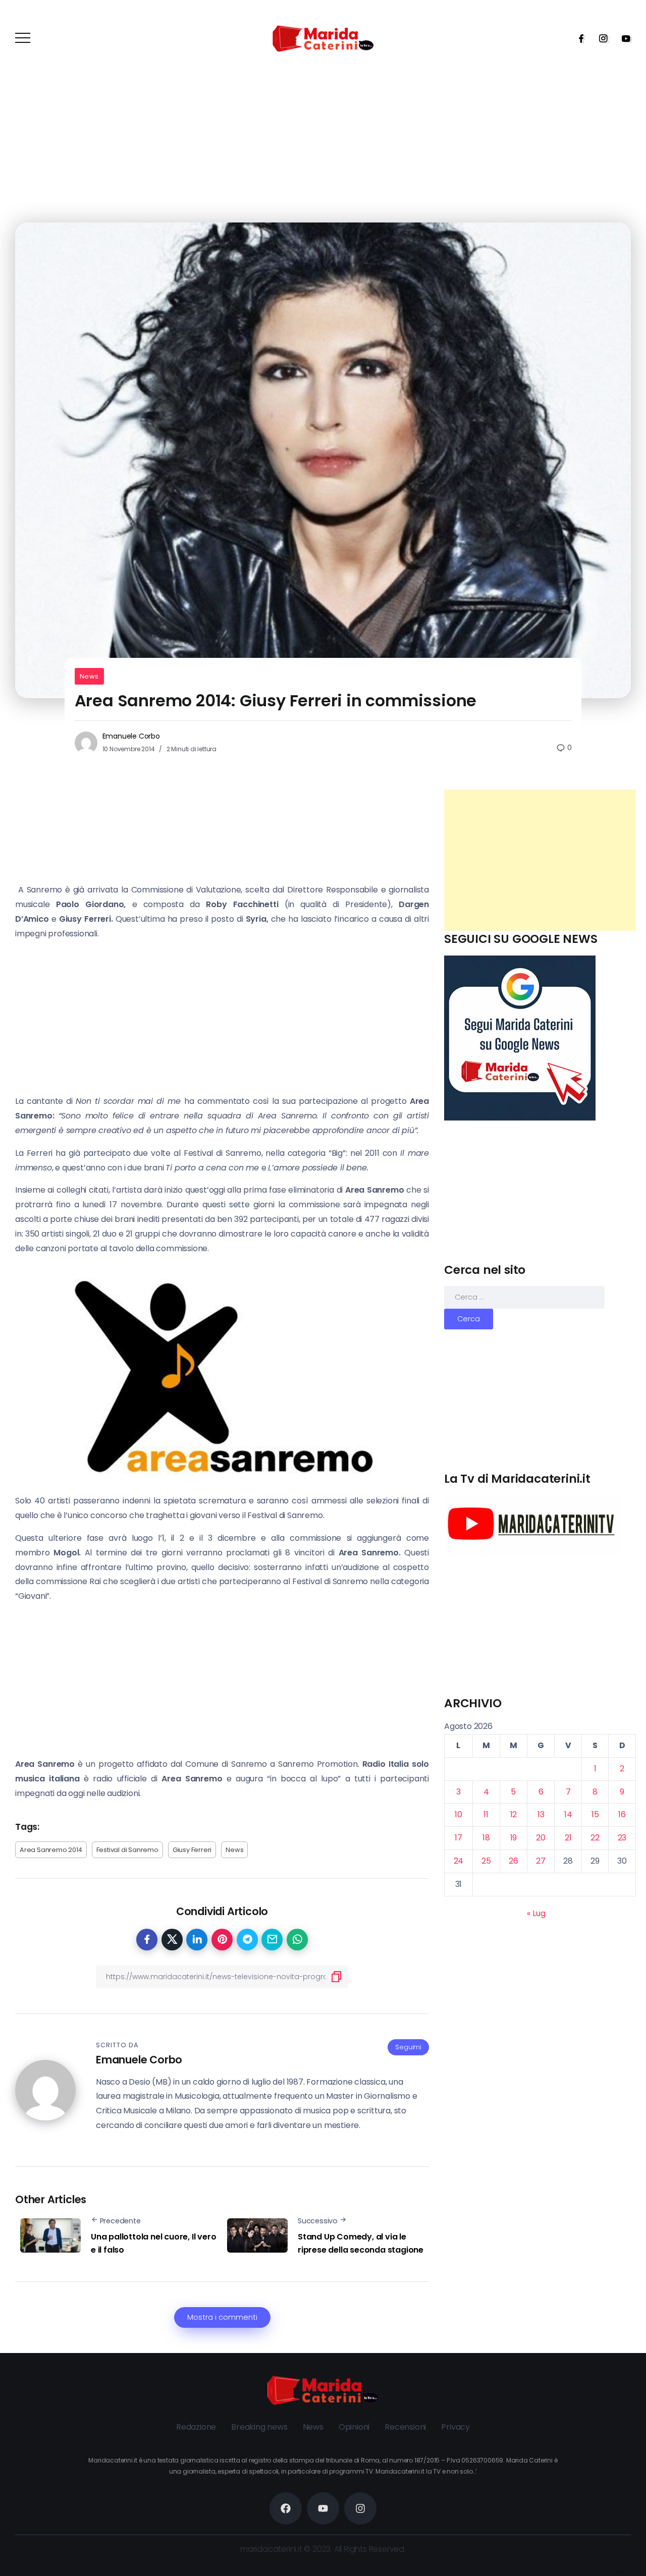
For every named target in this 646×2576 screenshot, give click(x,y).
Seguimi (408, 2047)
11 (486, 1814)
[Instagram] (600, 38)
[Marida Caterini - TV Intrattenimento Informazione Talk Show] (323, 38)
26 (514, 1861)
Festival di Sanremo (127, 1850)
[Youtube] (623, 38)
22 (595, 1838)
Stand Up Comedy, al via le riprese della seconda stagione (361, 2243)
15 (595, 1814)
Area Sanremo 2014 (51, 1850)
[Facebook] (578, 38)
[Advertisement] (540, 860)
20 (541, 1838)
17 (459, 1838)
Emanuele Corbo (131, 736)
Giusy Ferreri (192, 1850)
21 (568, 1838)
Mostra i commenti (222, 2317)
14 (568, 1814)
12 (514, 1814)
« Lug (536, 1913)
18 (486, 1838)
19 (514, 1838)
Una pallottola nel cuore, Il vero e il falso (153, 2243)
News (89, 676)
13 (541, 1814)
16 (622, 1814)
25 (486, 1861)
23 (622, 1838)
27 (541, 1861)
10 (459, 1814)
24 (459, 1861)
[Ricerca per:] (524, 1297)
